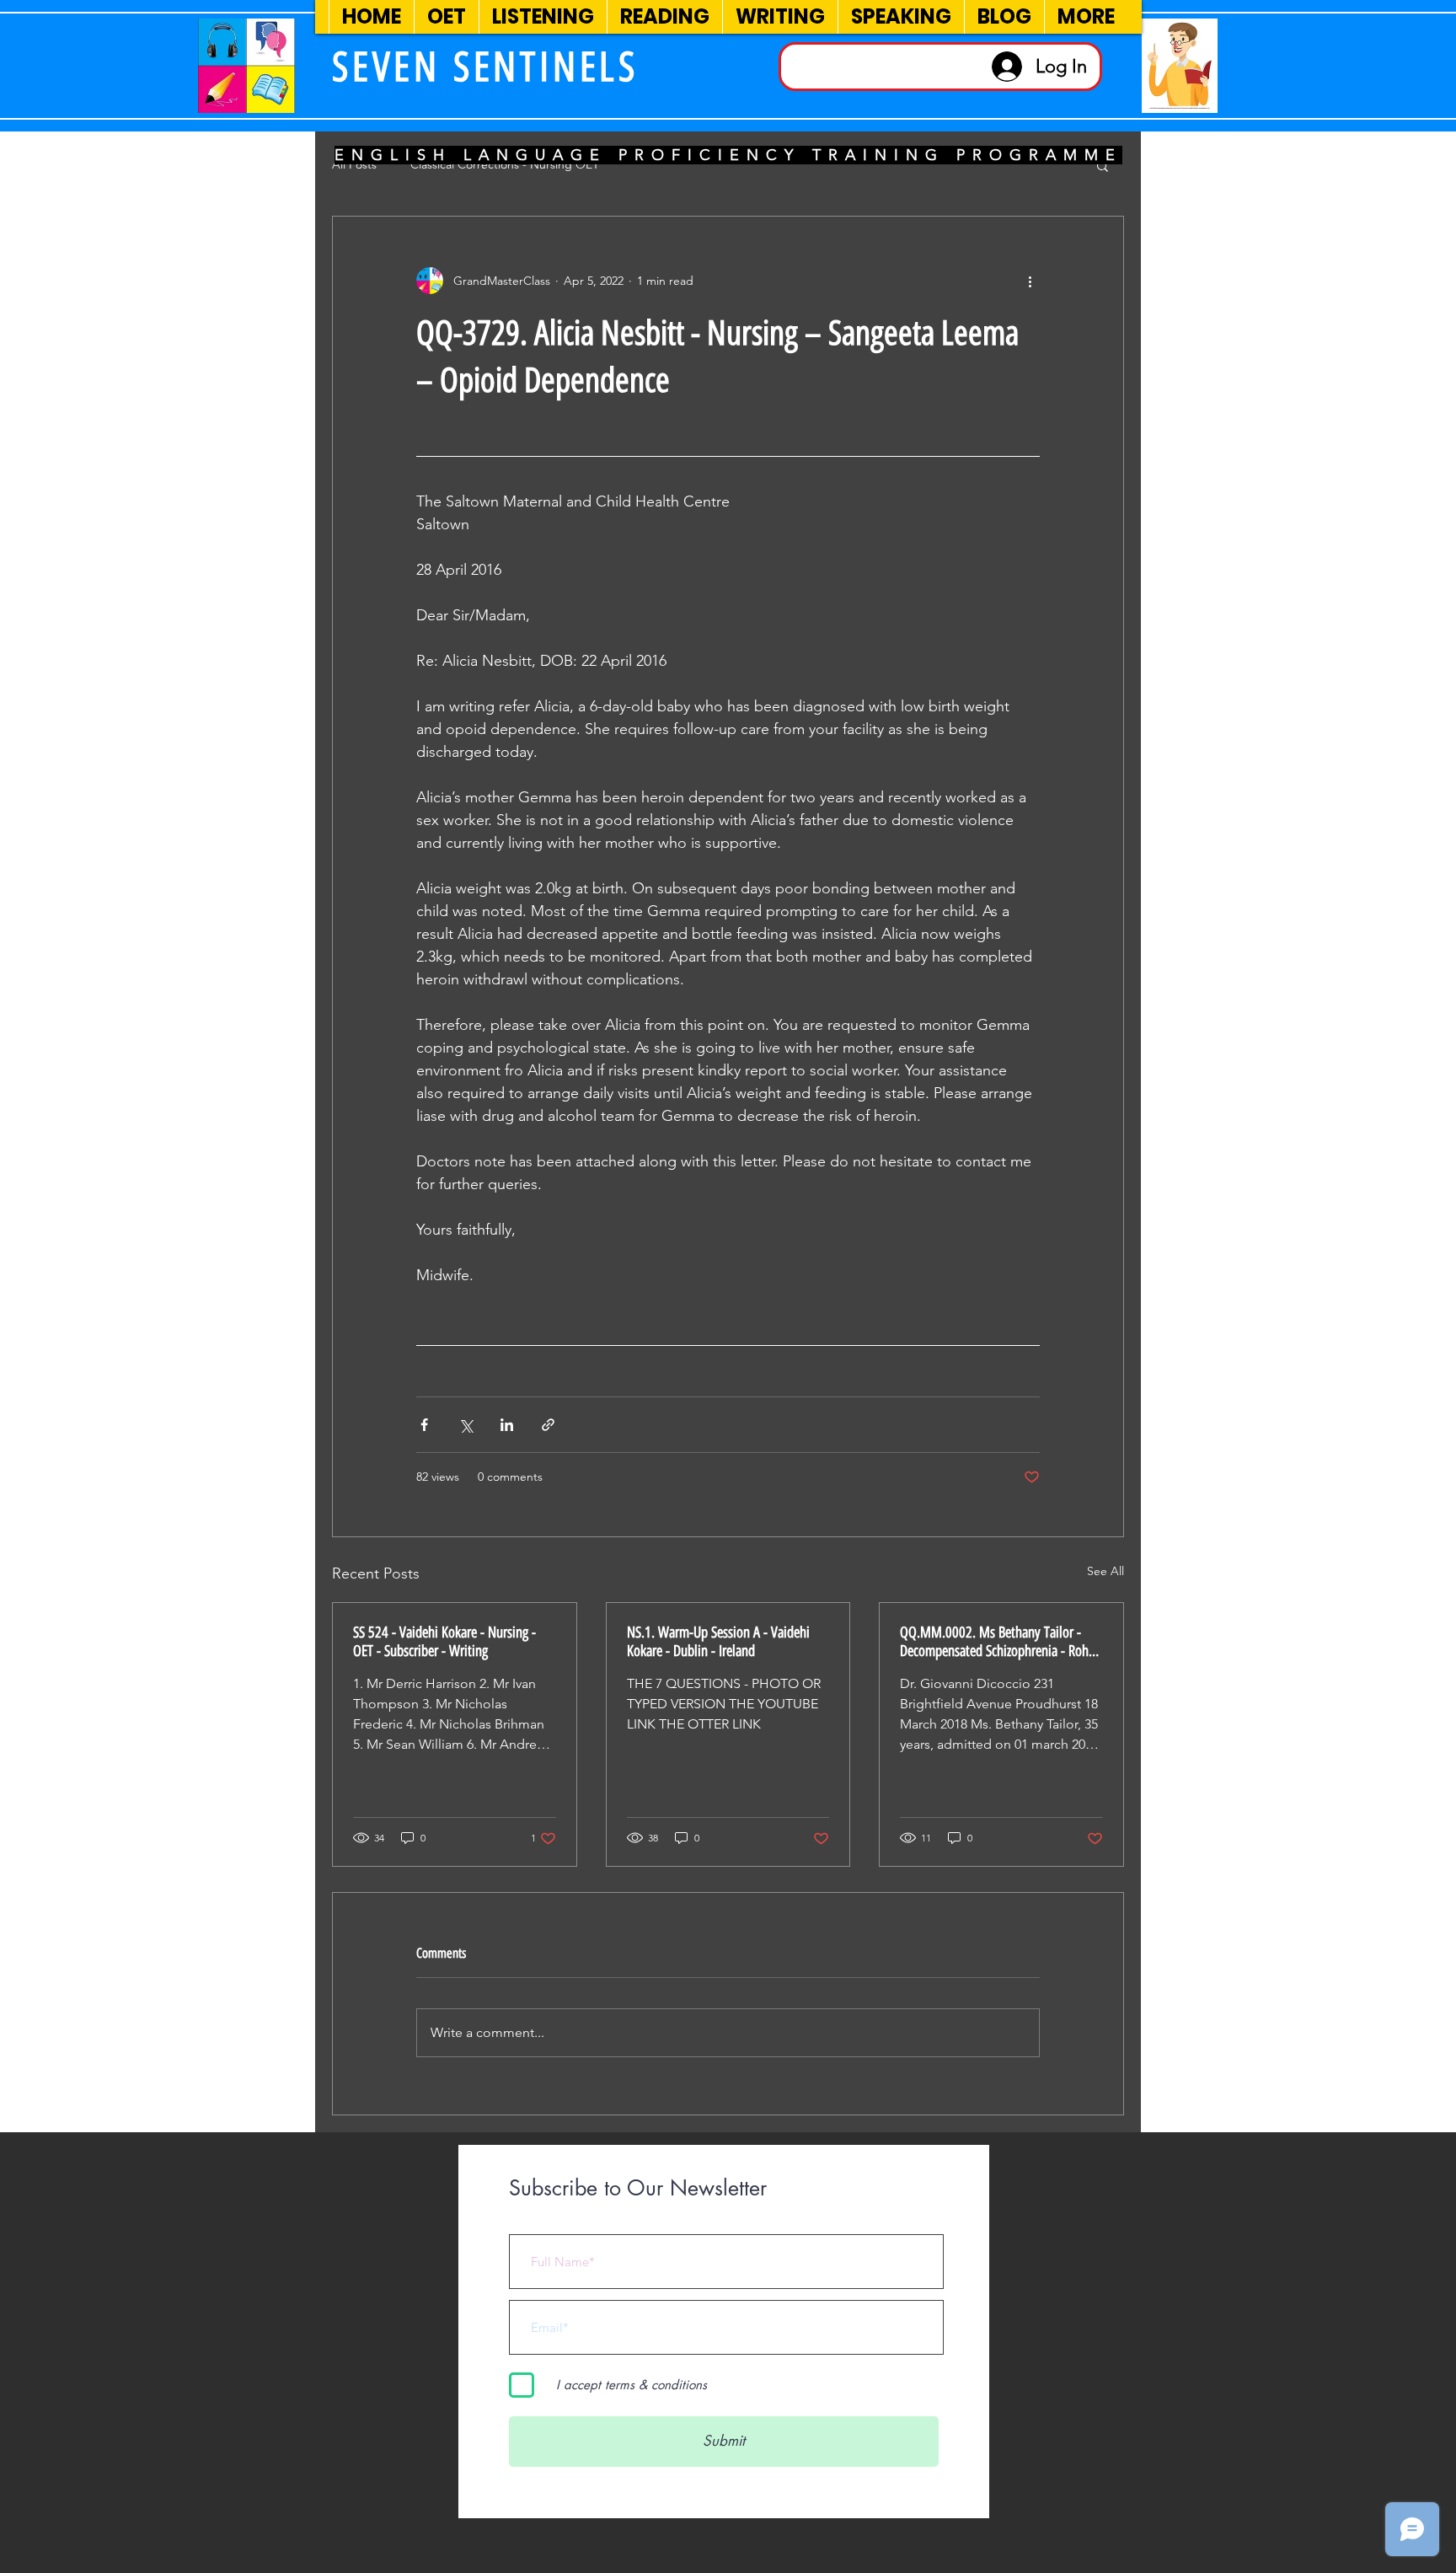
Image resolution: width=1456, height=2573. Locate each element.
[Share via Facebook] (424, 1425)
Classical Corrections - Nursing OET (505, 164)
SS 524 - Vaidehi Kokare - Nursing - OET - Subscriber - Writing (444, 1642)
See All (1105, 1571)
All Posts (354, 164)
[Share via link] (548, 1425)
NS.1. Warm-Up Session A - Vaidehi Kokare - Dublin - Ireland (718, 1642)
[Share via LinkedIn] (507, 1425)
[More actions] (1030, 281)
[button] (1103, 165)
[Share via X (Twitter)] (466, 1425)
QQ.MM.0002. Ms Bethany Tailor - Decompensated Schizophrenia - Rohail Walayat (1001, 1642)
